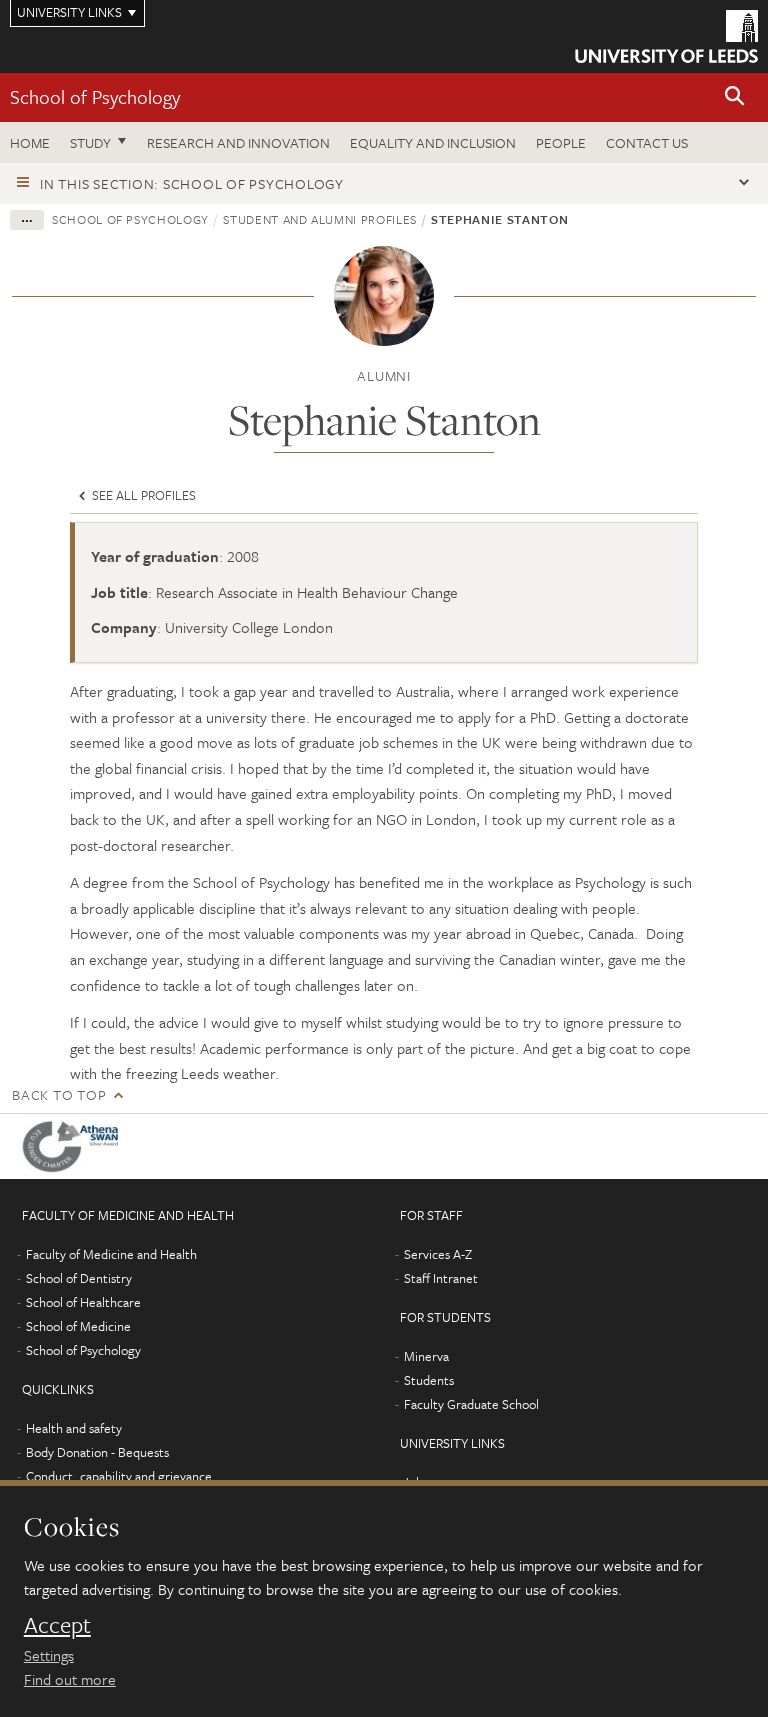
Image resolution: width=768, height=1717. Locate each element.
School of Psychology (95, 96)
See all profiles (142, 495)
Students (429, 1380)
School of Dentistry (79, 1278)
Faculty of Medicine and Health (111, 1254)
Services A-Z (438, 1254)
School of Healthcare (83, 1302)
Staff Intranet (441, 1278)
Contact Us (647, 142)
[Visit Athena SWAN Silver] (75, 1146)
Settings (49, 1655)
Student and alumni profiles (320, 219)
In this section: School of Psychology (192, 183)
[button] (735, 97)
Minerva (426, 1356)
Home (30, 142)
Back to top (59, 1094)
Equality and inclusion (433, 142)
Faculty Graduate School (471, 1404)
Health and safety (74, 1428)
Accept (57, 1625)
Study (90, 142)
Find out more (70, 1679)
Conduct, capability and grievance (119, 1476)
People (561, 142)
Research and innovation (238, 142)
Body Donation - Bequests (97, 1452)
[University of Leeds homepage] (666, 36)
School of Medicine (78, 1326)
